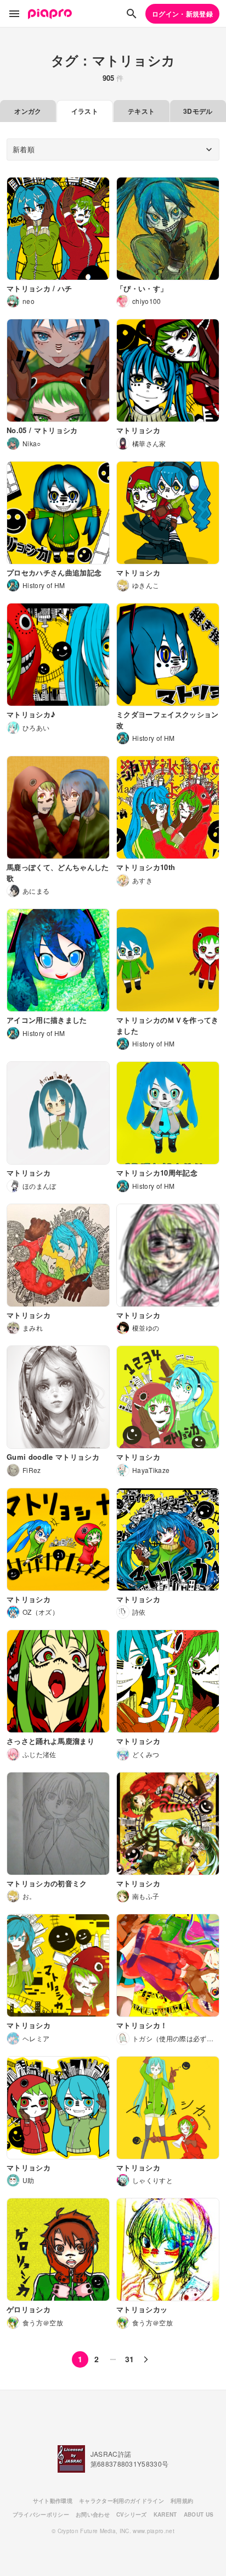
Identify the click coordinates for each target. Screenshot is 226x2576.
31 (130, 2359)
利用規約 (182, 2501)
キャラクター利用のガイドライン (122, 2501)
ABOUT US (199, 2514)
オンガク (28, 111)
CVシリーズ (132, 2514)
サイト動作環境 (53, 2501)
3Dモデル (198, 111)
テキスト (141, 111)
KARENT (165, 2514)
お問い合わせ (93, 2514)
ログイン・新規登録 (182, 14)
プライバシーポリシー (41, 2514)
